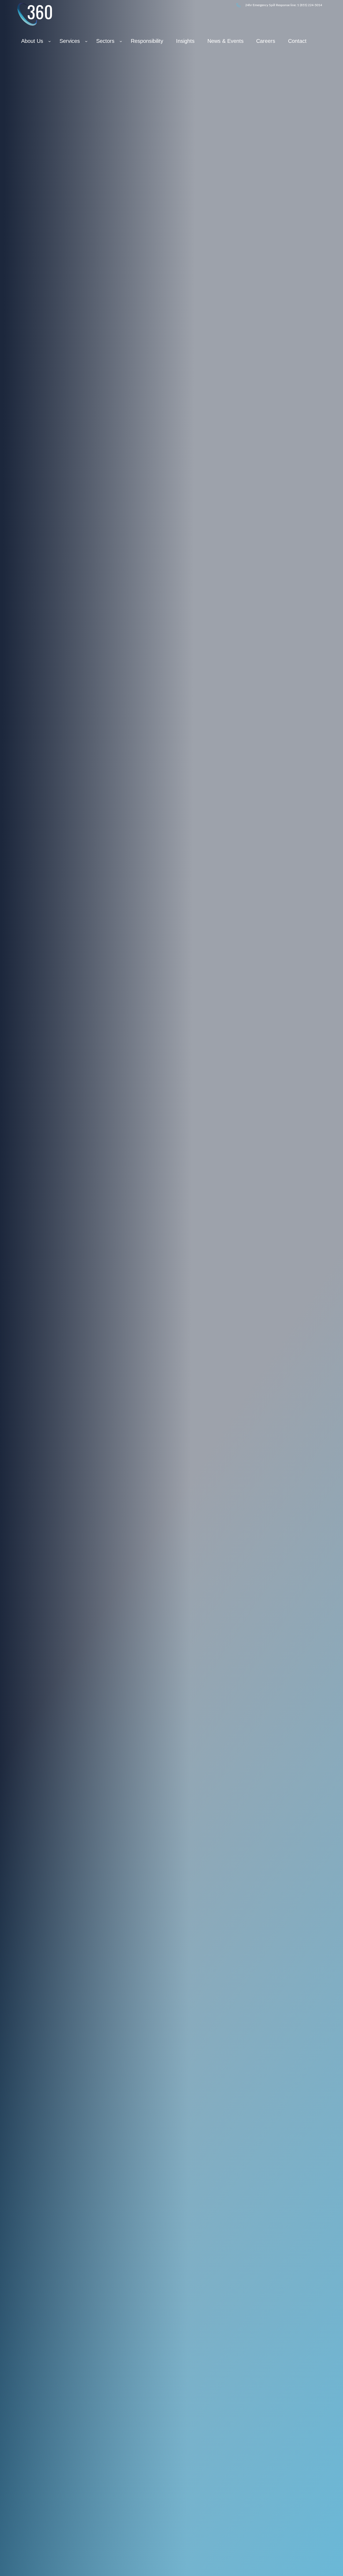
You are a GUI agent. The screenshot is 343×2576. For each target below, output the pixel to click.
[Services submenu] (86, 41)
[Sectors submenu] (121, 41)
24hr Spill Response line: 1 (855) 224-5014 (284, 5)
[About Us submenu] (50, 41)
